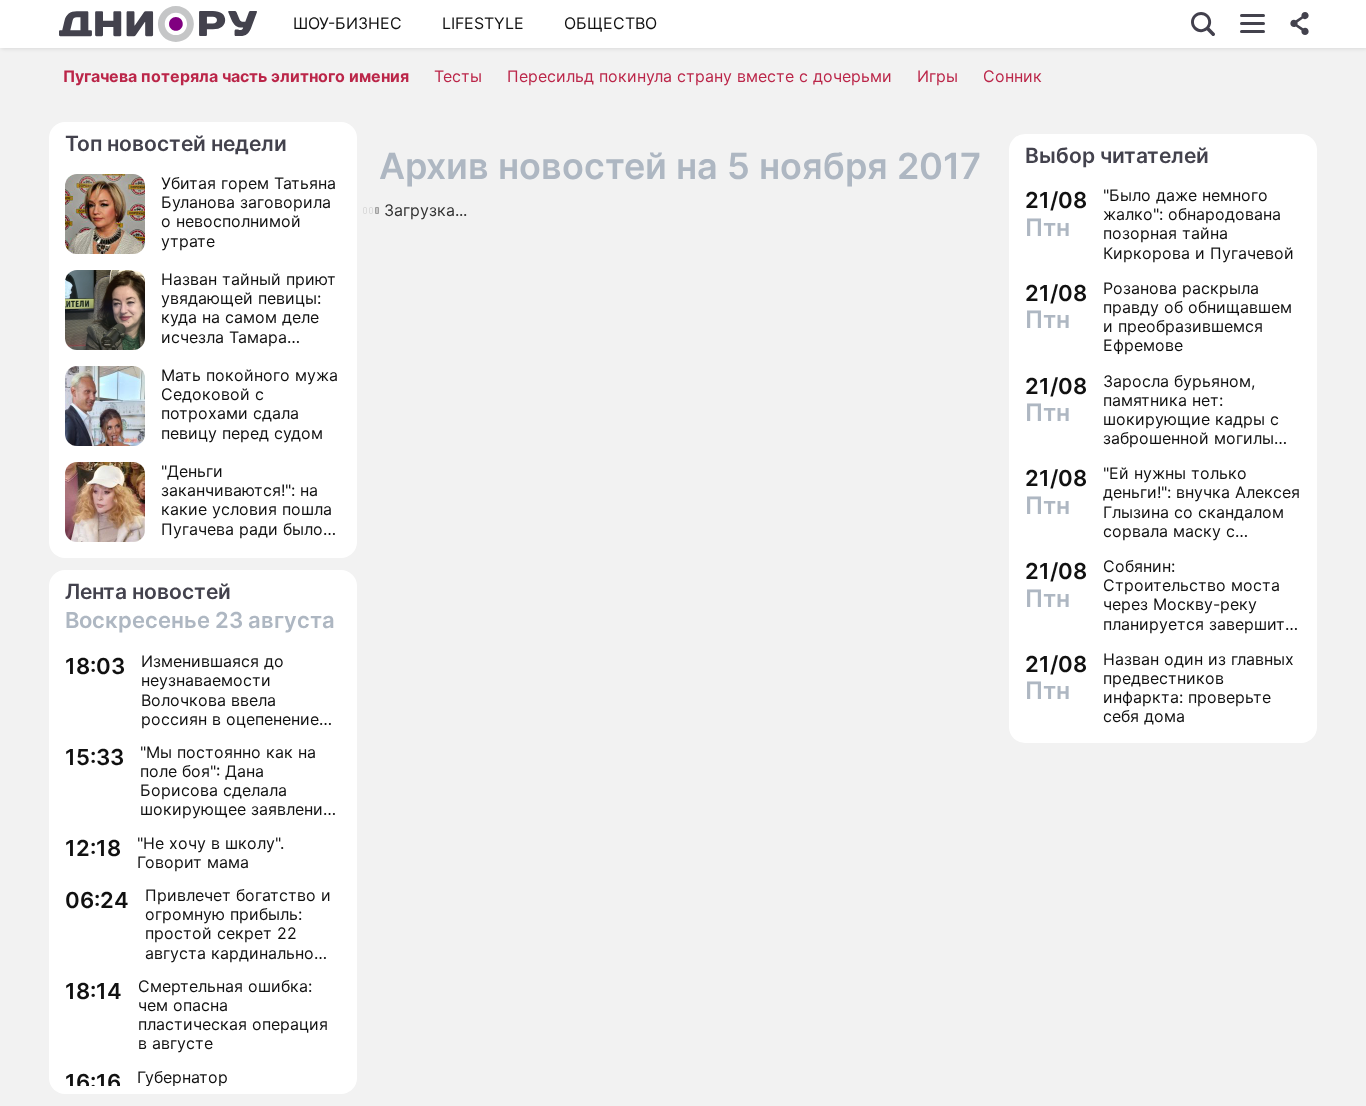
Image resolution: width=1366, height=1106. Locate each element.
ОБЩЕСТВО (610, 23)
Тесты (458, 76)
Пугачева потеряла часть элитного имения (236, 76)
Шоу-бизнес (347, 23)
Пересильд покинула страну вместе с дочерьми (699, 76)
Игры (937, 76)
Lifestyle (483, 23)
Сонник (1012, 76)
